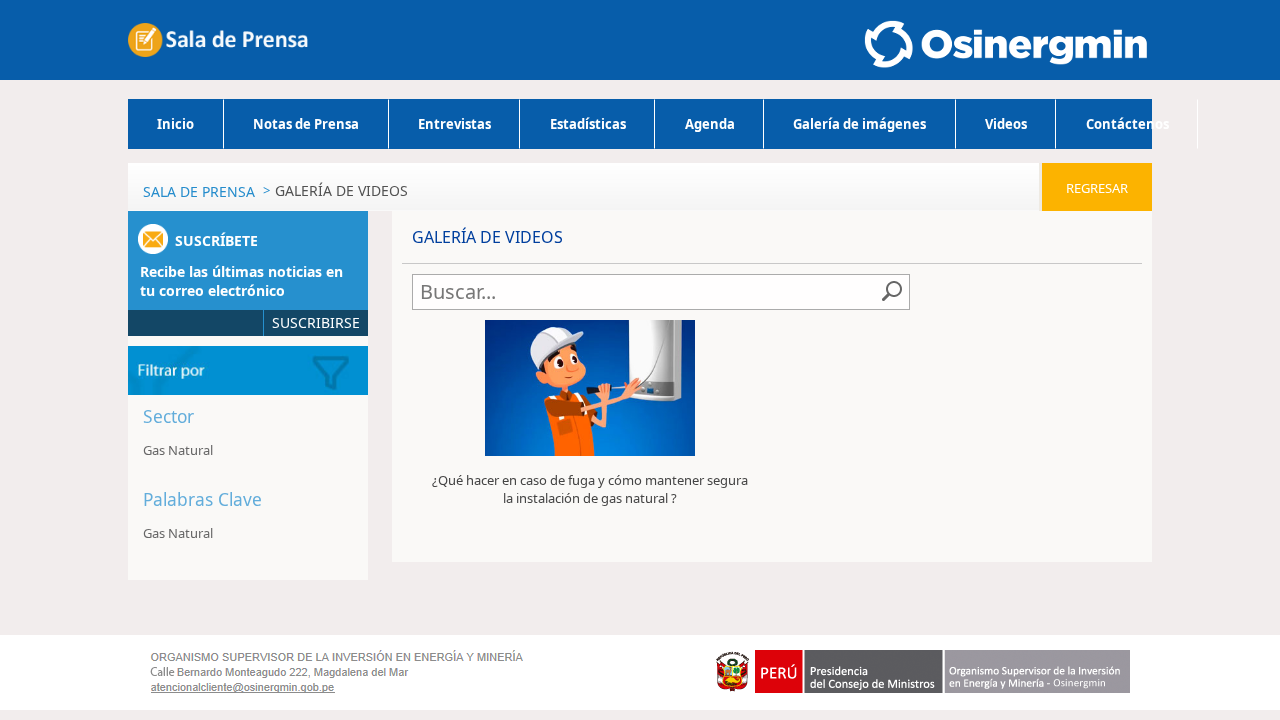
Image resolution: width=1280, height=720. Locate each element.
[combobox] (647, 291)
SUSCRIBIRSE (316, 322)
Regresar (1097, 188)
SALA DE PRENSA (199, 191)
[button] (223, 420)
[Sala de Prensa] (218, 40)
